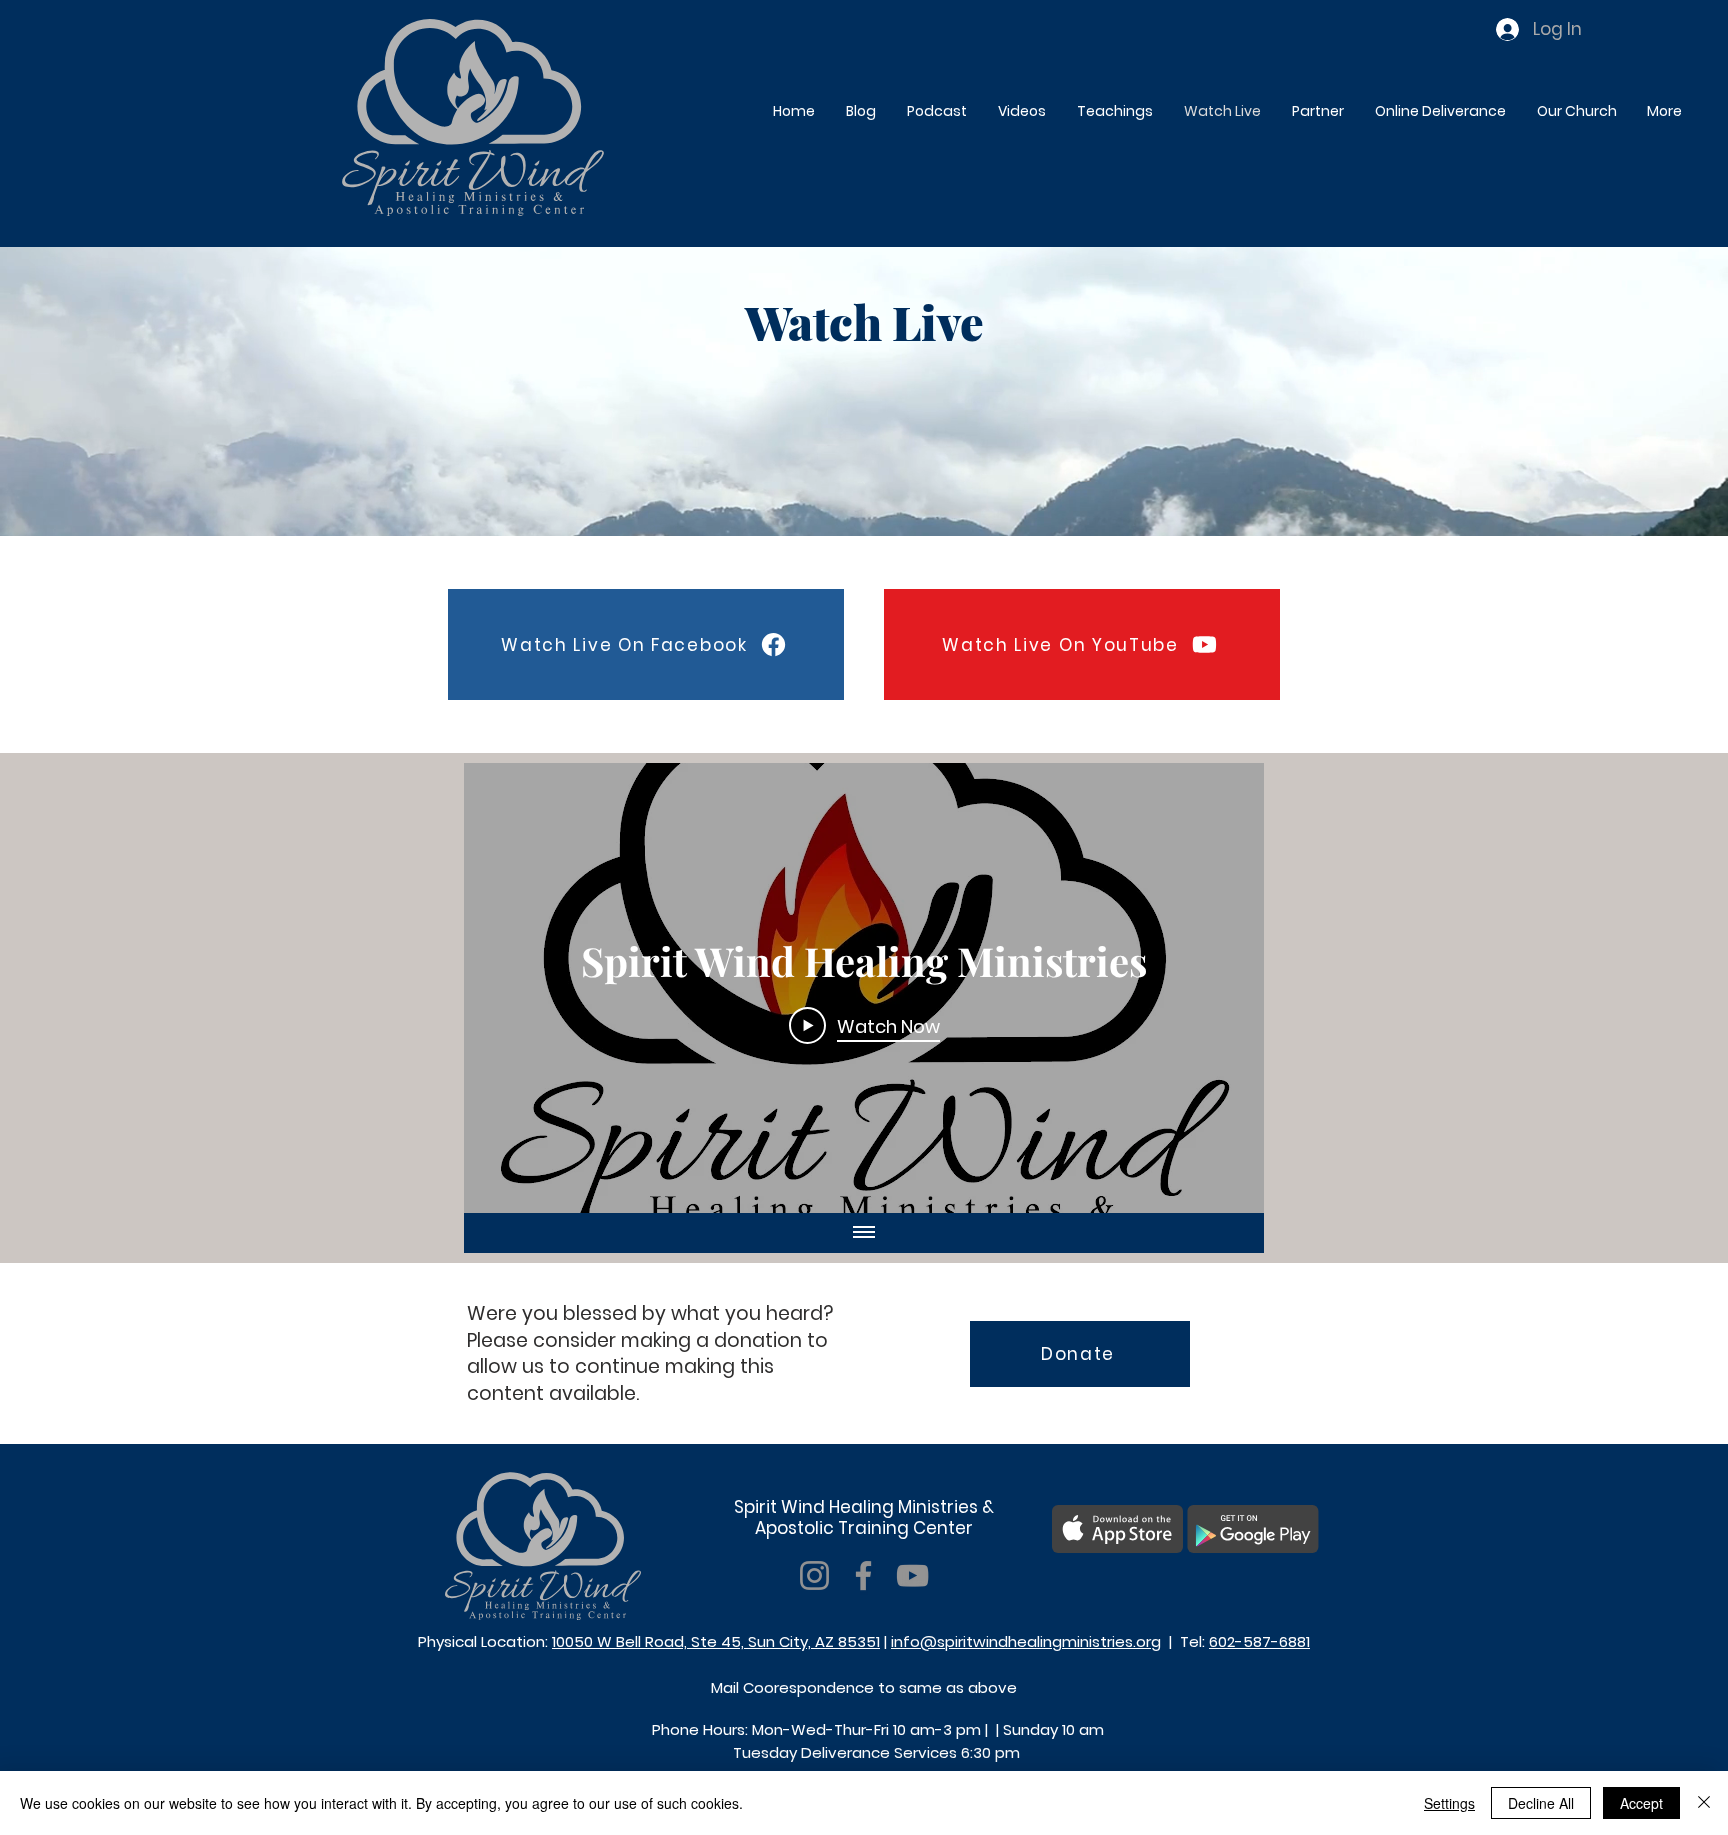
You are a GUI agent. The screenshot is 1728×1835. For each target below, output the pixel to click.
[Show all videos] (864, 1233)
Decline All (1541, 1803)
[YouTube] (912, 1575)
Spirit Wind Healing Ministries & (864, 1507)
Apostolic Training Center (864, 1528)
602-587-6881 (1259, 1641)
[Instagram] (814, 1575)
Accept (1641, 1803)
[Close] (1704, 1803)
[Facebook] (863, 1575)
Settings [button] (1449, 1803)
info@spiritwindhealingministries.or (1021, 1641)
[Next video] (1222, 988)
